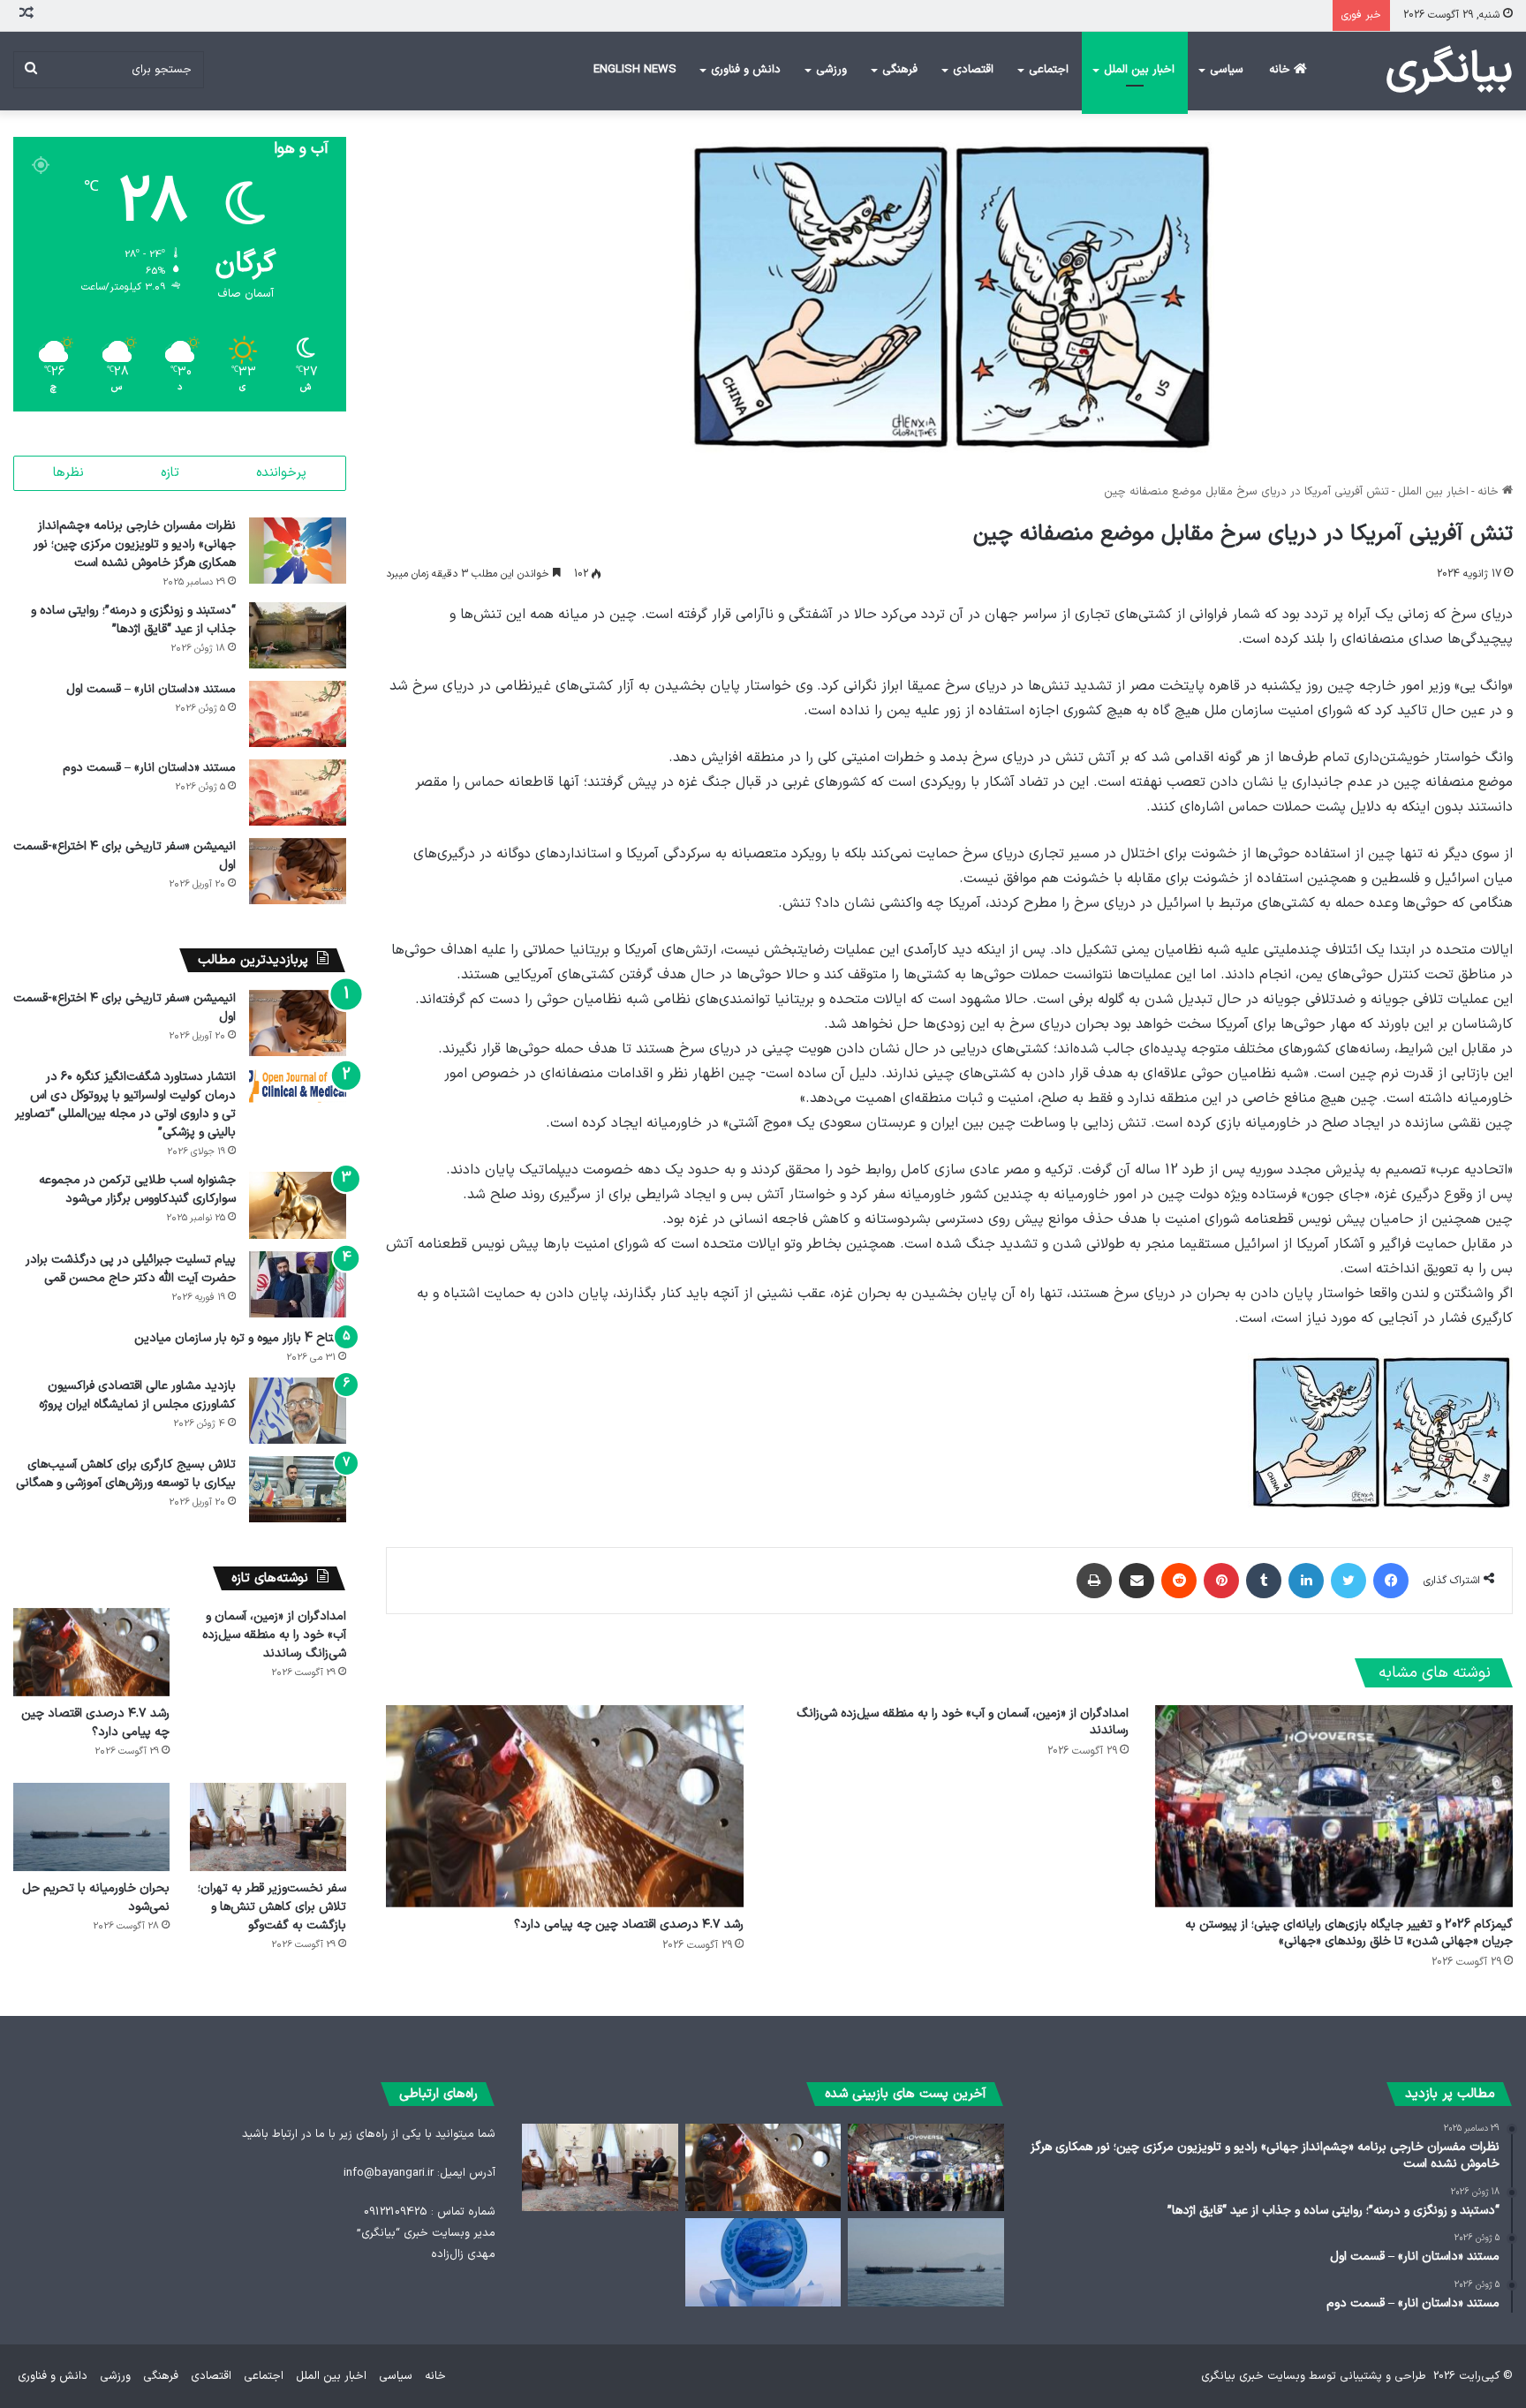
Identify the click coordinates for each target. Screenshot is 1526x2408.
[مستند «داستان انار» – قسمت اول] (298, 714)
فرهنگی (900, 70)
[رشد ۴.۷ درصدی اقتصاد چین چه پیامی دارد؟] (565, 1806)
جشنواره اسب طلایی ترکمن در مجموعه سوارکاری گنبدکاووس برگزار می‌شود (137, 1189)
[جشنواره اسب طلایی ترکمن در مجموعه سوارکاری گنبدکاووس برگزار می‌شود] (298, 1205)
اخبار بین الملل (1139, 70)
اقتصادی (973, 70)
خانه (1281, 70)
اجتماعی (1049, 70)
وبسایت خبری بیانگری (1253, 2376)
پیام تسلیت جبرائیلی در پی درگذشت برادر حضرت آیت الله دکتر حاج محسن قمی (131, 1269)
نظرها (68, 473)
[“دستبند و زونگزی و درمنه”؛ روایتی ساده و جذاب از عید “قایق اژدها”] (298, 635)
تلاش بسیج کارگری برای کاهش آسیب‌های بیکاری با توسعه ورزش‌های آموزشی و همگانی (126, 1474)
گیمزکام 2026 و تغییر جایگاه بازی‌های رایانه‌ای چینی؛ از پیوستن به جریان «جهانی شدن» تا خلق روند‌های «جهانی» (1349, 1933)
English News (635, 70)
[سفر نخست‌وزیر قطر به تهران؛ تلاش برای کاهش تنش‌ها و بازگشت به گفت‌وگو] (268, 1827)
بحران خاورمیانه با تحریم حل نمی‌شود (96, 1898)
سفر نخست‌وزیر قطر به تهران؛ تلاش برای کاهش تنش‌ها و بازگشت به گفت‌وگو (272, 1907)
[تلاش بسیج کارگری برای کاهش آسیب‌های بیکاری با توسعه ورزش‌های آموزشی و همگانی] (298, 1489)
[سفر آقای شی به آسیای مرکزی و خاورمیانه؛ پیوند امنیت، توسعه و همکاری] (763, 2262)
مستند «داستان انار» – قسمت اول (151, 689)
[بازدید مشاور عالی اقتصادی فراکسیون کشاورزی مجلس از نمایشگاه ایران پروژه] (298, 1411)
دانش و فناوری (746, 70)
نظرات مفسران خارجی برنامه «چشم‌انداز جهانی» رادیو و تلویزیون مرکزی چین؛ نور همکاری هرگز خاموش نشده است (135, 544)
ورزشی (831, 70)
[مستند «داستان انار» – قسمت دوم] (298, 793)
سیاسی (1227, 70)
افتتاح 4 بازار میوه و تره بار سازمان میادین (240, 1338)
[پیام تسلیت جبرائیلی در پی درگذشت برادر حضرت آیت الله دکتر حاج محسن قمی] (298, 1284)
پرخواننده (281, 473)
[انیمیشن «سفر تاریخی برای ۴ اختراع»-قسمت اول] (298, 871)
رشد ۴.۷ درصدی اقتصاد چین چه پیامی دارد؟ (629, 1925)
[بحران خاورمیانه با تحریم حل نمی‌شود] (91, 1827)
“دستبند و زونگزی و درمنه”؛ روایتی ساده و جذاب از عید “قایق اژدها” (133, 620)
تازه (170, 473)
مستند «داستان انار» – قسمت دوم (149, 768)
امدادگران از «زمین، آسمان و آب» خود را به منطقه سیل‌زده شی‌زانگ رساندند (963, 1722)
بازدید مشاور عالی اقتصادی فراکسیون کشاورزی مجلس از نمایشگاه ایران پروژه (137, 1395)
